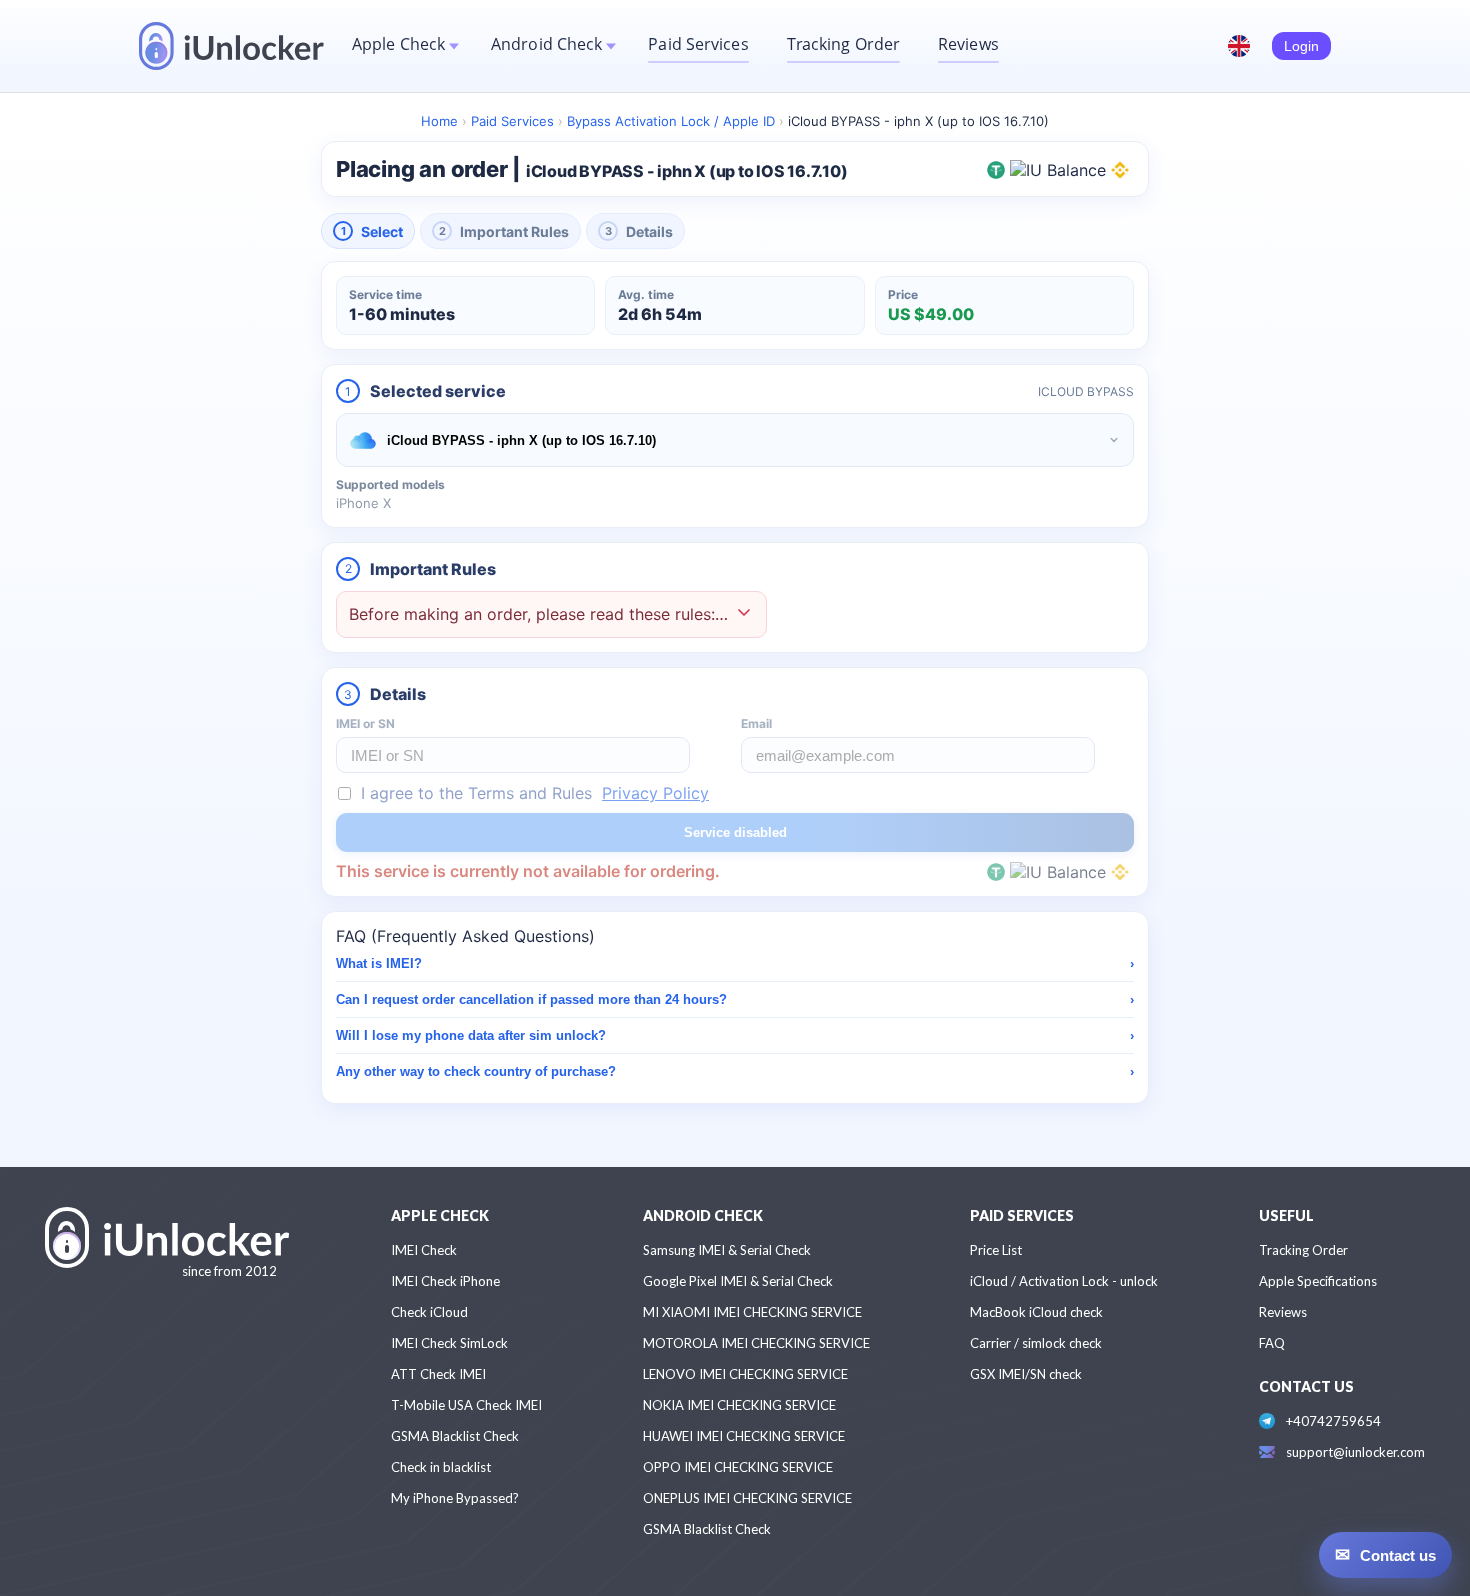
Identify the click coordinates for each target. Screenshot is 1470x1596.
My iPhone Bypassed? (455, 1498)
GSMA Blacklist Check (455, 1436)
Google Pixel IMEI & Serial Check (738, 1281)
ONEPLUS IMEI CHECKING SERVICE (747, 1498)
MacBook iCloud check (1036, 1312)
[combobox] (735, 440)
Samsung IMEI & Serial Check (727, 1250)
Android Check (546, 44)
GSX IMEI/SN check (1026, 1374)
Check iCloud (429, 1312)
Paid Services (698, 44)
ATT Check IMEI (438, 1374)
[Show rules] (744, 614)
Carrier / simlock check (1036, 1343)
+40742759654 (1333, 1421)
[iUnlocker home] (231, 46)
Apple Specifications (1318, 1281)
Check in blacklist (441, 1467)
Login (1301, 46)
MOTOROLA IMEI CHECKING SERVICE (756, 1343)
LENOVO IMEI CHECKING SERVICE (745, 1374)
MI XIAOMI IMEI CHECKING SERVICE (752, 1312)
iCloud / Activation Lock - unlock (1064, 1281)
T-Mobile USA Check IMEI (466, 1405)
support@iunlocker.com (1355, 1452)
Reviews (968, 44)
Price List (996, 1250)
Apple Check (398, 44)
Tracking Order (843, 44)
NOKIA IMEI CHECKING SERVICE (739, 1405)
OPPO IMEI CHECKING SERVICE (738, 1467)
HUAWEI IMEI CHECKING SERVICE (744, 1436)
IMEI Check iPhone (445, 1281)
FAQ (1272, 1343)
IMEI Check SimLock (449, 1343)
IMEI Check (424, 1250)
